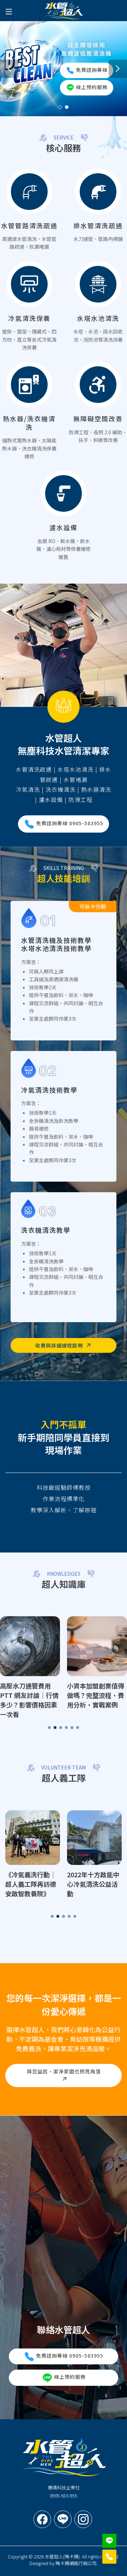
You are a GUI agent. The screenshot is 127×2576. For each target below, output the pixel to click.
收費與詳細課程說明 (59, 1345)
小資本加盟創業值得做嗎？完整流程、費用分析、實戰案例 (96, 1695)
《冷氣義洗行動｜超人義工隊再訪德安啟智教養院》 (31, 1884)
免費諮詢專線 (92, 69)
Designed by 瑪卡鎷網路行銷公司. (64, 2563)
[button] (9, 69)
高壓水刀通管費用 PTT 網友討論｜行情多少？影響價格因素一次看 (29, 1700)
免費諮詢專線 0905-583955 (70, 2356)
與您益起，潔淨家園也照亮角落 (64, 2071)
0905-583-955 (64, 2496)
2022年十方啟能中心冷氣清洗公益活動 (93, 1884)
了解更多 (29, 210)
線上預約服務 (92, 87)
